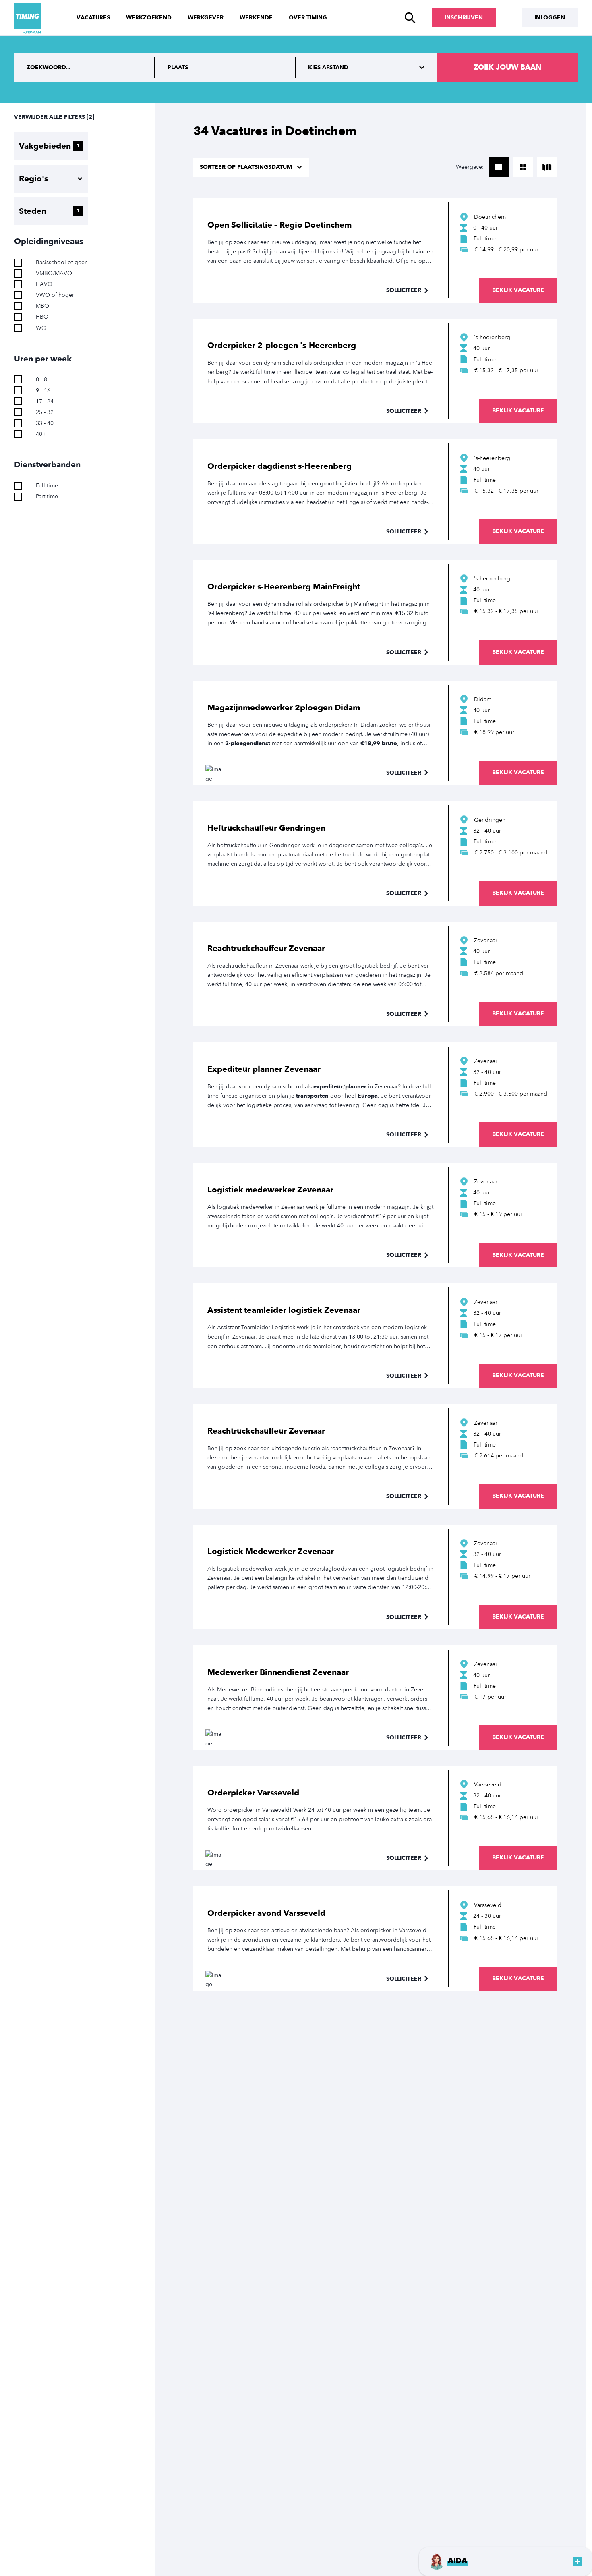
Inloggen (550, 18)
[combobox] (226, 68)
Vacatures (93, 18)
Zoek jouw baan (507, 67)
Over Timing (308, 18)
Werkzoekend (149, 18)
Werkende (256, 18)
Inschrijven (464, 18)
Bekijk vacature (518, 290)
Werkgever (206, 18)
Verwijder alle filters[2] (54, 117)
